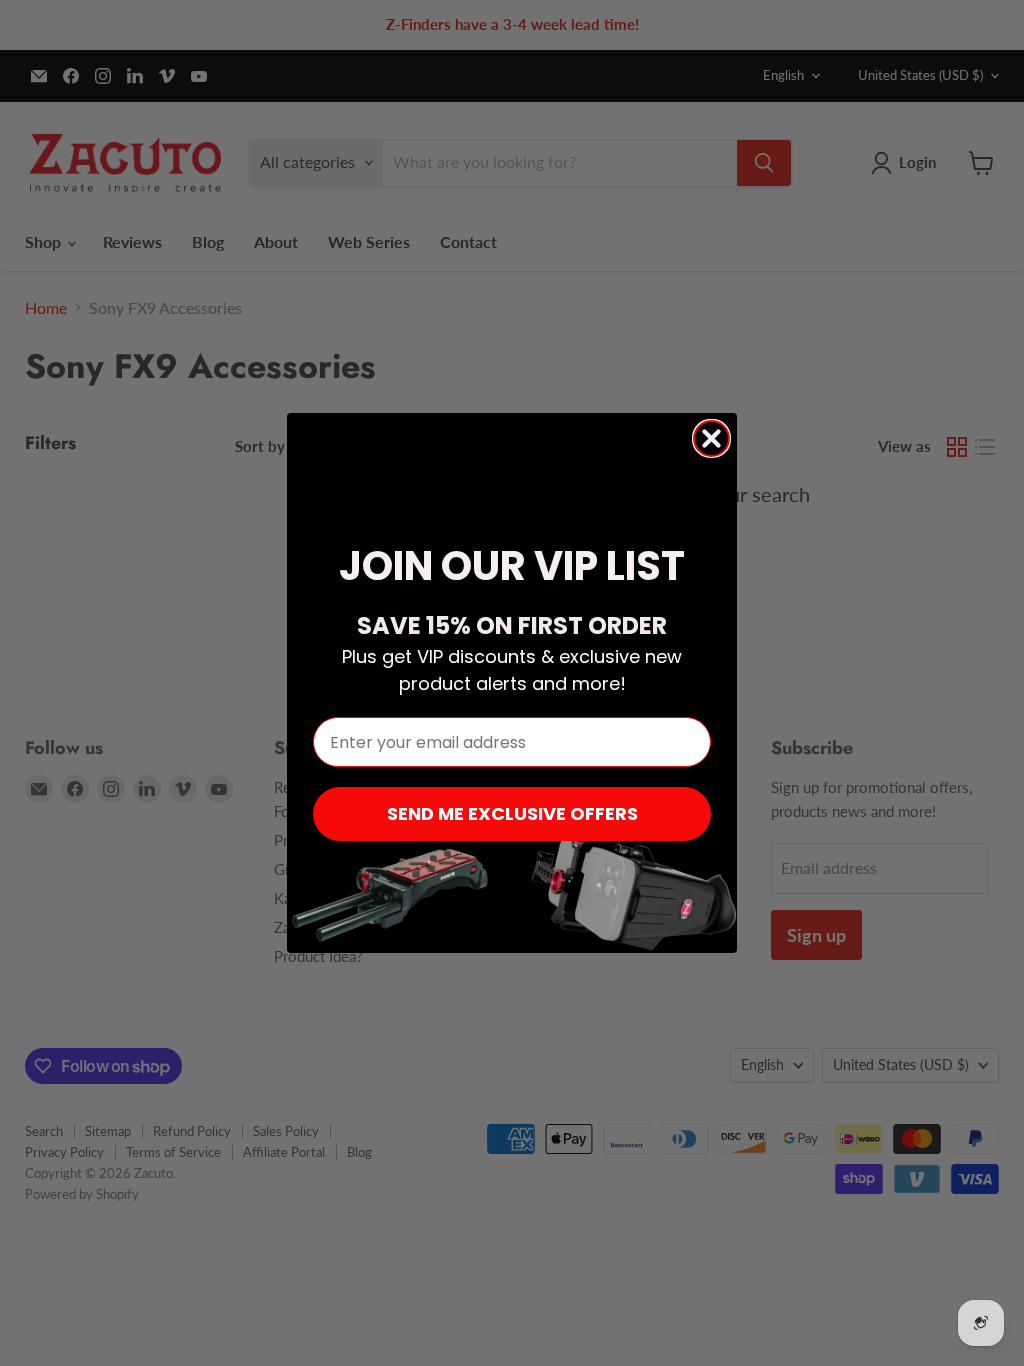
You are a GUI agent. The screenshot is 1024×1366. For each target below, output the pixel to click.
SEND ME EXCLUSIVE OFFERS (512, 813)
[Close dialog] (711, 438)
